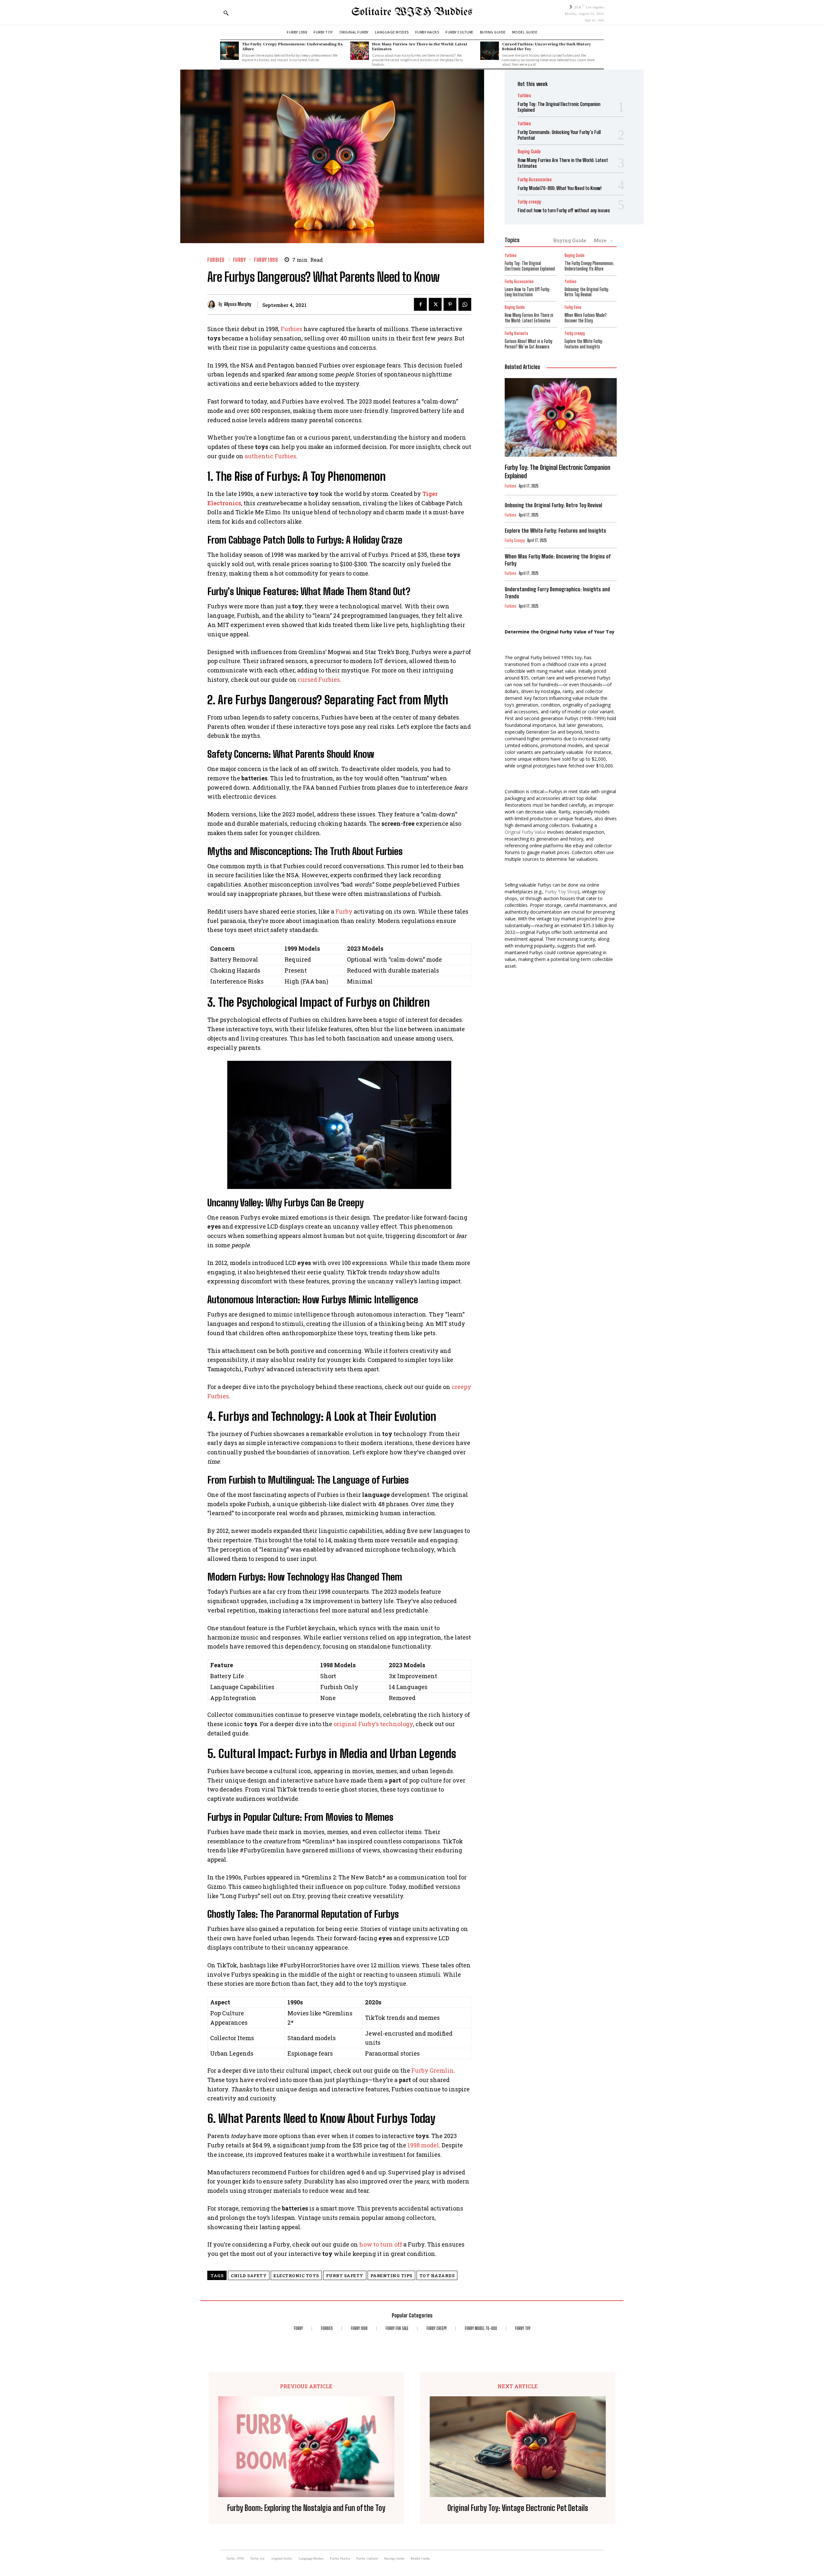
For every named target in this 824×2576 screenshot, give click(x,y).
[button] (226, 13)
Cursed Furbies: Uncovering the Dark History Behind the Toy (547, 46)
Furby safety (345, 2276)
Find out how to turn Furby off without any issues (564, 210)
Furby (344, 911)
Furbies (291, 329)
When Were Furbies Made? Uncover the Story (586, 318)
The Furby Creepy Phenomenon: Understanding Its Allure (292, 46)
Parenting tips (391, 2276)
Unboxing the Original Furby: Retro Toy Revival (587, 292)
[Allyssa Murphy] (213, 304)
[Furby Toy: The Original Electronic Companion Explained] (561, 417)
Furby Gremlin (433, 2070)
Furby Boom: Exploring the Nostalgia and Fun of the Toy (306, 2508)
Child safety (249, 2276)
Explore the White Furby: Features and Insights (584, 344)
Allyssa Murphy (238, 304)
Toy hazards (437, 2276)
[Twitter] (435, 304)
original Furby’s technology (373, 1724)
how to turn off (381, 2244)
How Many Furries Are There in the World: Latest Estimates (420, 46)
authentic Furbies (270, 456)
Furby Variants (516, 333)
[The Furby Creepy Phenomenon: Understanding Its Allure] (229, 51)
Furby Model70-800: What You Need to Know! (560, 188)
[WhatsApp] (465, 304)
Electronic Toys (296, 2276)
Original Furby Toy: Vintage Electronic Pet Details (518, 2508)
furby (239, 260)
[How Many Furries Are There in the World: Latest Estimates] (360, 51)
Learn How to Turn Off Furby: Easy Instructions (528, 292)
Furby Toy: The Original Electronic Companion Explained (530, 266)
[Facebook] (420, 304)
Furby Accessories (535, 180)
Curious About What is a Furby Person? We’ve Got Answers (529, 344)
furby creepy (529, 202)
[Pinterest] (450, 304)
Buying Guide (529, 152)
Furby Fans (573, 307)
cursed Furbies (319, 680)
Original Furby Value (525, 832)
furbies (216, 260)
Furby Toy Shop (561, 892)
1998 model (423, 2145)
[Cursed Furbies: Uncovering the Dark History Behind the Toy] (490, 51)
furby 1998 (266, 260)
